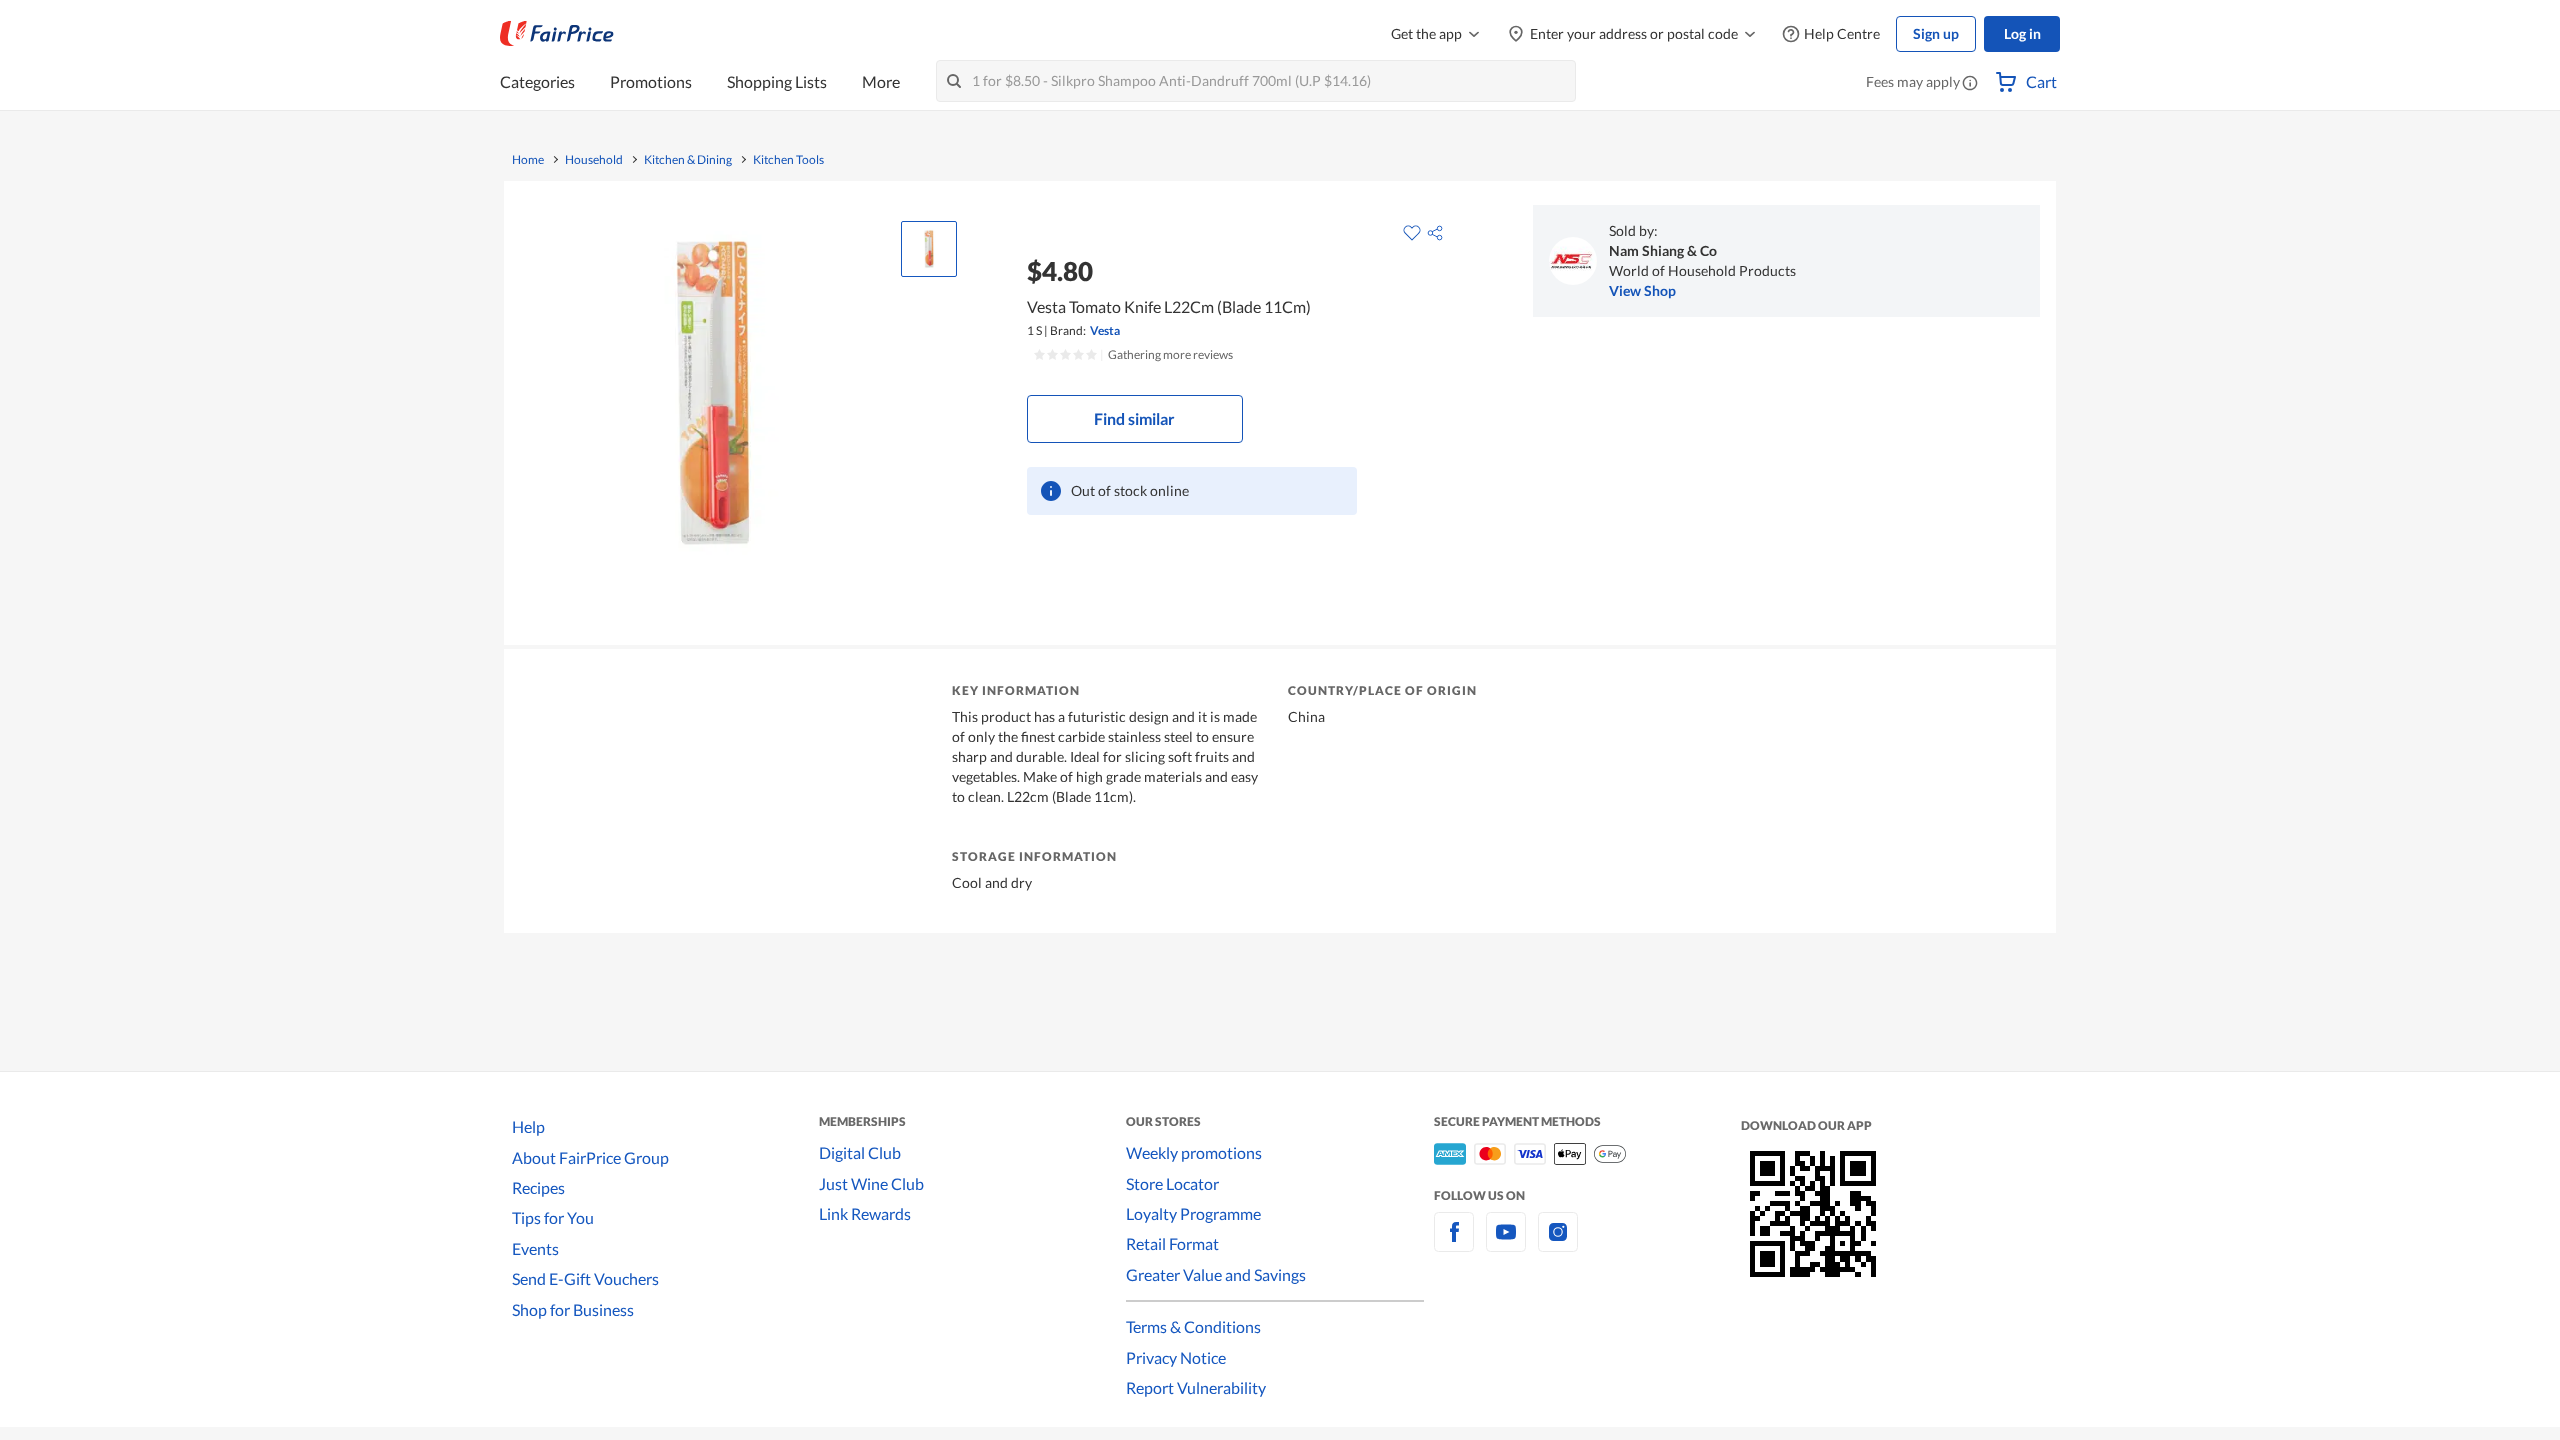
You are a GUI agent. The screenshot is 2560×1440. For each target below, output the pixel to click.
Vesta (1105, 330)
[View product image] (929, 249)
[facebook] (1454, 1243)
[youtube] (1506, 1243)
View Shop (1642, 290)
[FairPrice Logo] (557, 34)
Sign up (1936, 33)
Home (528, 160)
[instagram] (1558, 1243)
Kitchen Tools (788, 160)
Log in (2022, 33)
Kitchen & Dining (688, 160)
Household (594, 160)
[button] (1970, 84)
